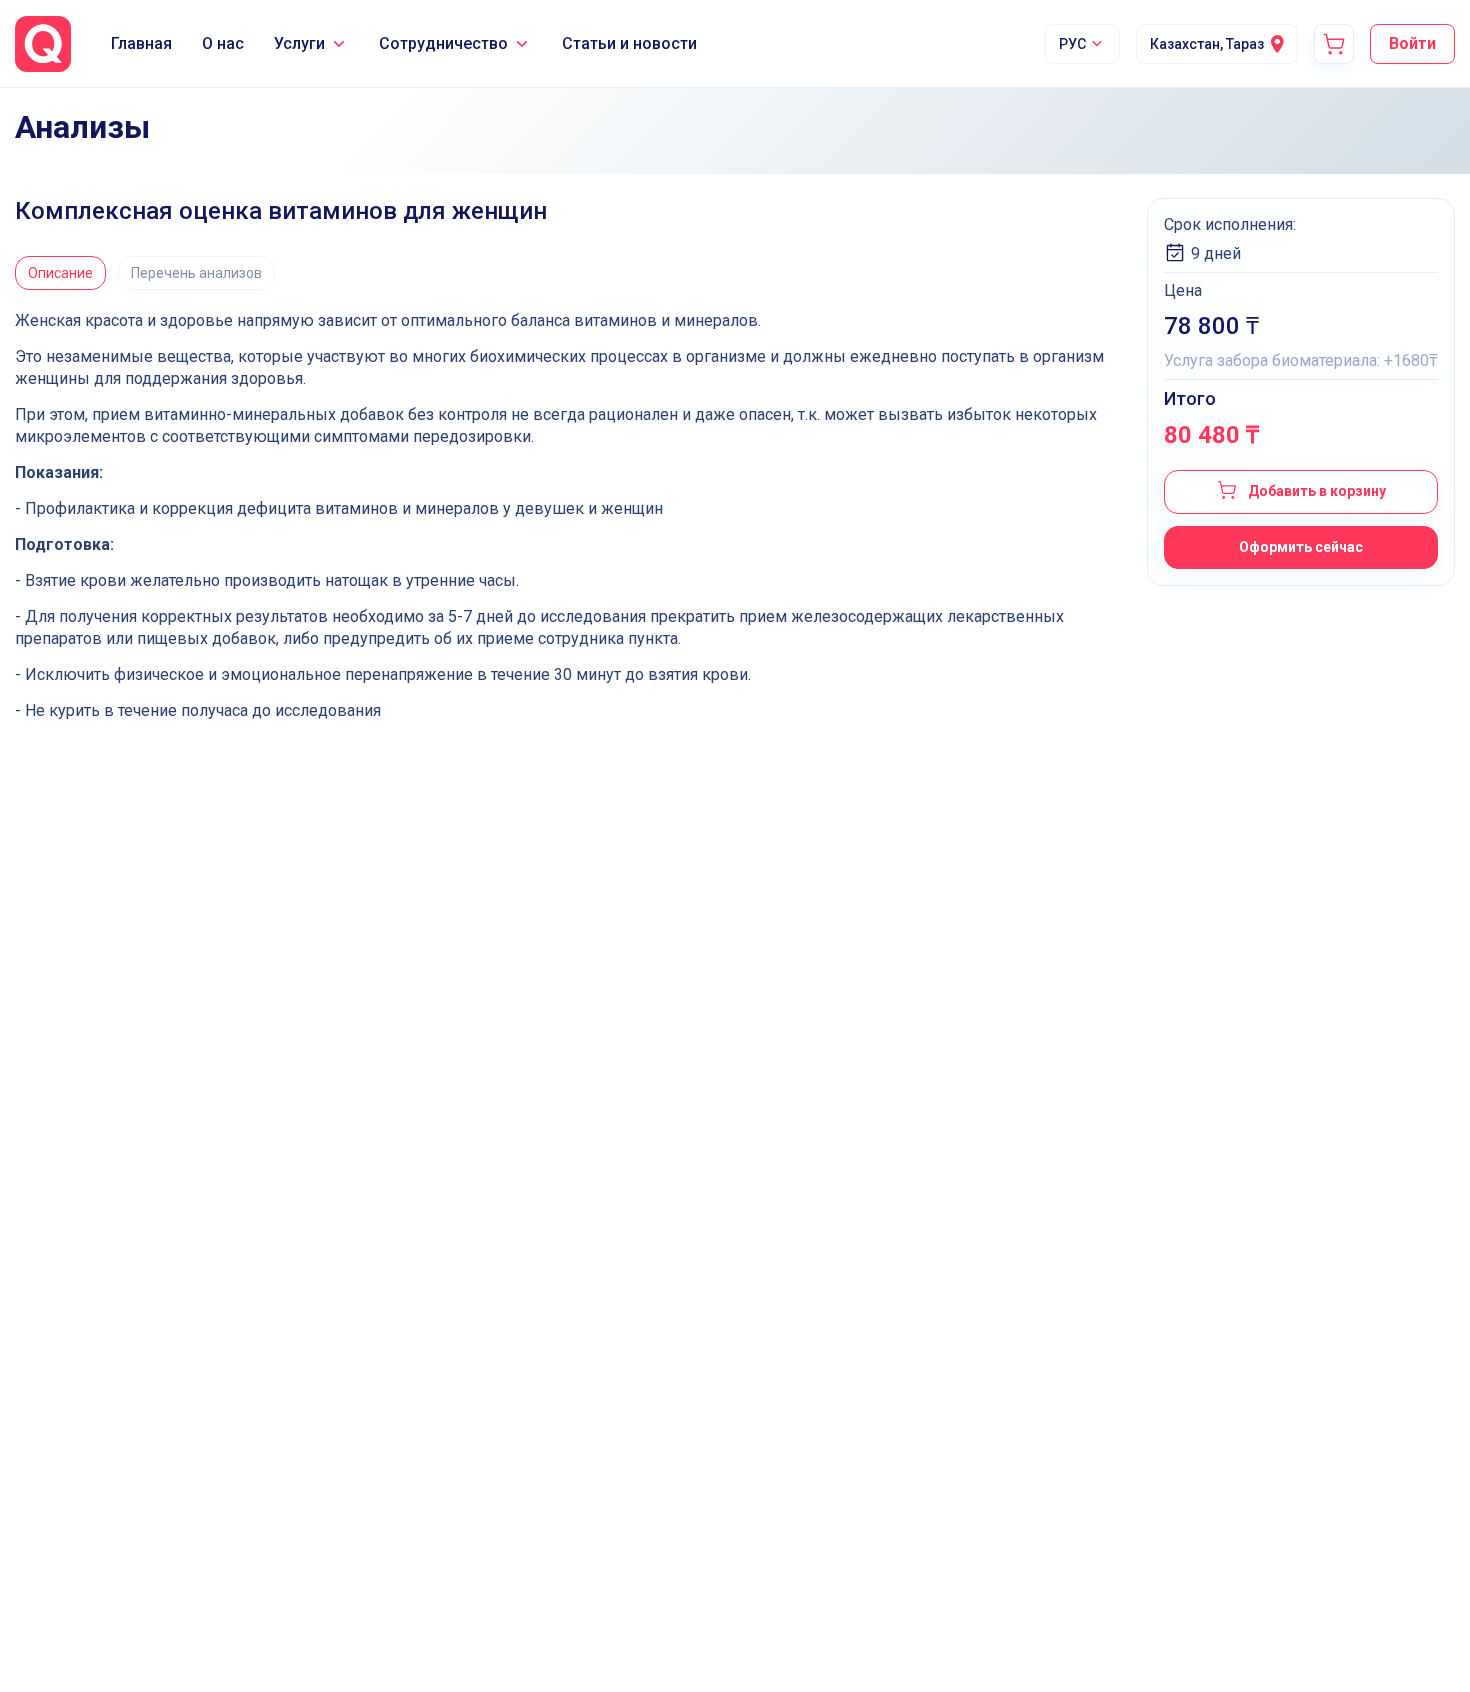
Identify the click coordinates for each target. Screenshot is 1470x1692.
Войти (1412, 43)
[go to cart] (1334, 44)
